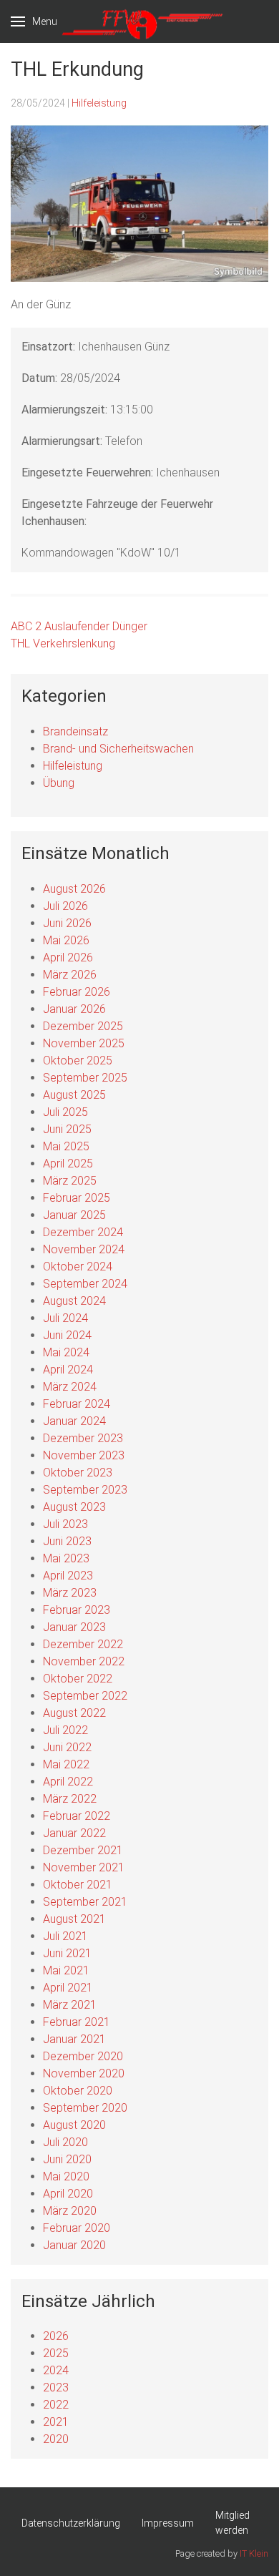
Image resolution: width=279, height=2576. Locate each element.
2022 (56, 2405)
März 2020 (70, 2211)
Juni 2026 (67, 923)
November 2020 (84, 2073)
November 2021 (84, 1867)
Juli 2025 (65, 1112)
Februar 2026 (77, 992)
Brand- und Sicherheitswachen (118, 749)
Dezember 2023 (83, 1438)
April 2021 (68, 1988)
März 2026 (70, 975)
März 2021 (70, 2005)
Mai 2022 (66, 1764)
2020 (56, 2439)
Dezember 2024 (83, 1232)
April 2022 (68, 1782)
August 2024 (74, 1301)
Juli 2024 (65, 1318)
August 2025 (74, 1095)
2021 (56, 2422)
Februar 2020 (77, 2228)
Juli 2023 (65, 1524)
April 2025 (68, 1164)
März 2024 (70, 1387)
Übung (59, 783)
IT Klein (254, 2553)
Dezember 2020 (83, 2056)
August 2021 (74, 1919)
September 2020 (85, 2108)
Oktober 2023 (78, 1473)
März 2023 (70, 1593)
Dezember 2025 (83, 1026)
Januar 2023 (74, 1627)
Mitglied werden (232, 2523)
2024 (56, 2370)
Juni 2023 (67, 1541)
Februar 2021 (77, 2022)
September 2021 (85, 1902)
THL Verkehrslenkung (63, 643)
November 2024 (84, 1249)
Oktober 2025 (78, 1061)
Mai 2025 (66, 1146)
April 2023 (68, 1576)
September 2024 (85, 1284)
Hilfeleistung (99, 103)
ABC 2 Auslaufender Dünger (79, 626)
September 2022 (85, 1696)
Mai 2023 (66, 1558)
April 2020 (68, 2194)
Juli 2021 (65, 1936)
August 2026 (74, 889)
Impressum (168, 2523)
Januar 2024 (74, 1421)
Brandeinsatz (75, 731)
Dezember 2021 (83, 1850)
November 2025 (84, 1043)
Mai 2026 (66, 940)
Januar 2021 (74, 2039)
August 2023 (74, 1507)
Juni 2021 (67, 1953)
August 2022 (74, 1713)
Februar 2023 (77, 1610)
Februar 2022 (77, 1816)
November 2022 (84, 1661)
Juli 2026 (65, 906)
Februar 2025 (77, 1198)
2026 (56, 2336)
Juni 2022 (67, 1747)
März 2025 (70, 1181)
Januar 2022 (74, 1833)
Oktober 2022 (78, 1679)
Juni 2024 (67, 1335)
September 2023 (85, 1490)
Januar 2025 (74, 1215)
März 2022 (70, 1799)
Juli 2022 (65, 1730)
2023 (56, 2388)
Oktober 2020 (78, 2091)
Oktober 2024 (78, 1267)
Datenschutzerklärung (71, 2523)
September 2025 (85, 1078)
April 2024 (68, 1370)
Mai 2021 (66, 1970)
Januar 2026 (74, 1009)
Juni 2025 (67, 1129)
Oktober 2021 (78, 1885)
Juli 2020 (65, 2142)
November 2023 (84, 1455)
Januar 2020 (74, 2245)
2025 (56, 2353)
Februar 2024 (77, 1404)
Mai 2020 (66, 2176)
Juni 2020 (67, 2159)
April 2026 (68, 958)
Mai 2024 (66, 1352)
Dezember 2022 (83, 1644)
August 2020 (74, 2125)
